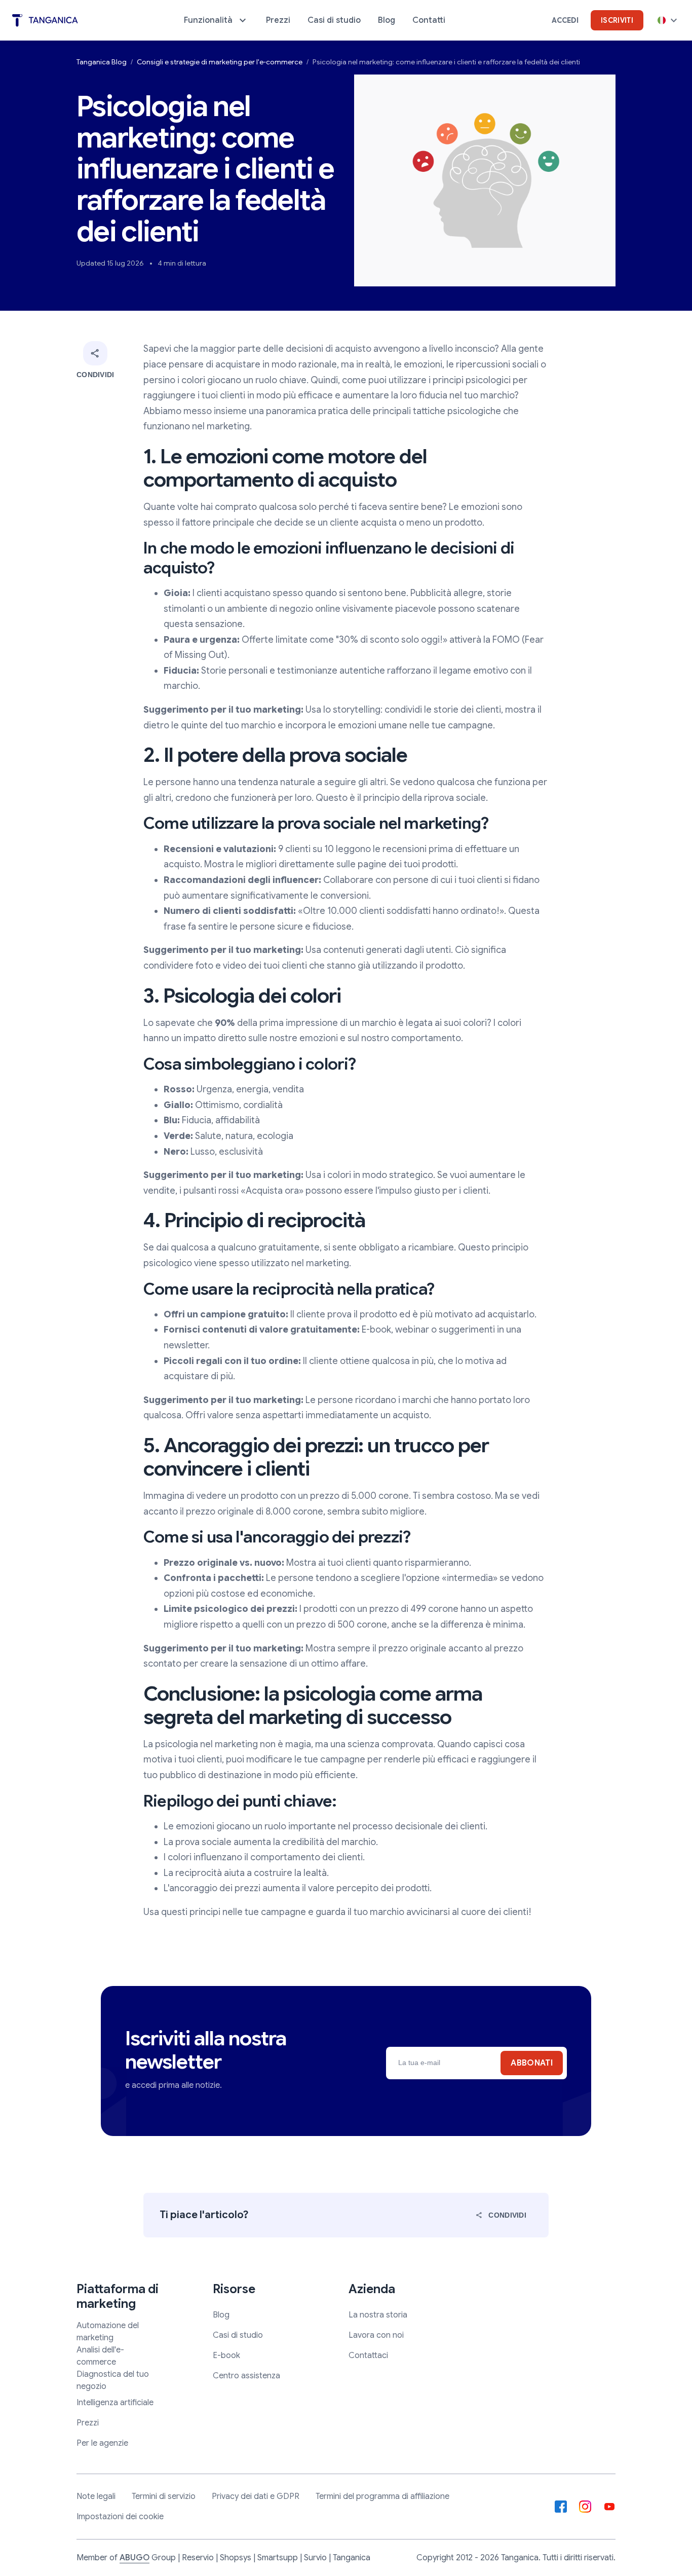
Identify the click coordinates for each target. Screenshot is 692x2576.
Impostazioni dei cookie (120, 2517)
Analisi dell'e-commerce (100, 2356)
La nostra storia (378, 2315)
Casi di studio (238, 2335)
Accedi (565, 20)
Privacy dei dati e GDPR (256, 2496)
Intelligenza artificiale (115, 2403)
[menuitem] (216, 20)
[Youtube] (609, 2507)
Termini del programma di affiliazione (382, 2496)
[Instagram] (585, 2507)
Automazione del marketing (108, 2332)
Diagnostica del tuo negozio (113, 2380)
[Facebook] (561, 2507)
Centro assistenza (246, 2376)
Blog (221, 2315)
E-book (226, 2356)
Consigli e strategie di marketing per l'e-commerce (220, 62)
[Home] (45, 21)
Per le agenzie (102, 2443)
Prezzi (88, 2423)
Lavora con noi (376, 2335)
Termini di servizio (164, 2496)
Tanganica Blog (102, 62)
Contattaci (368, 2356)
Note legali (96, 2496)
